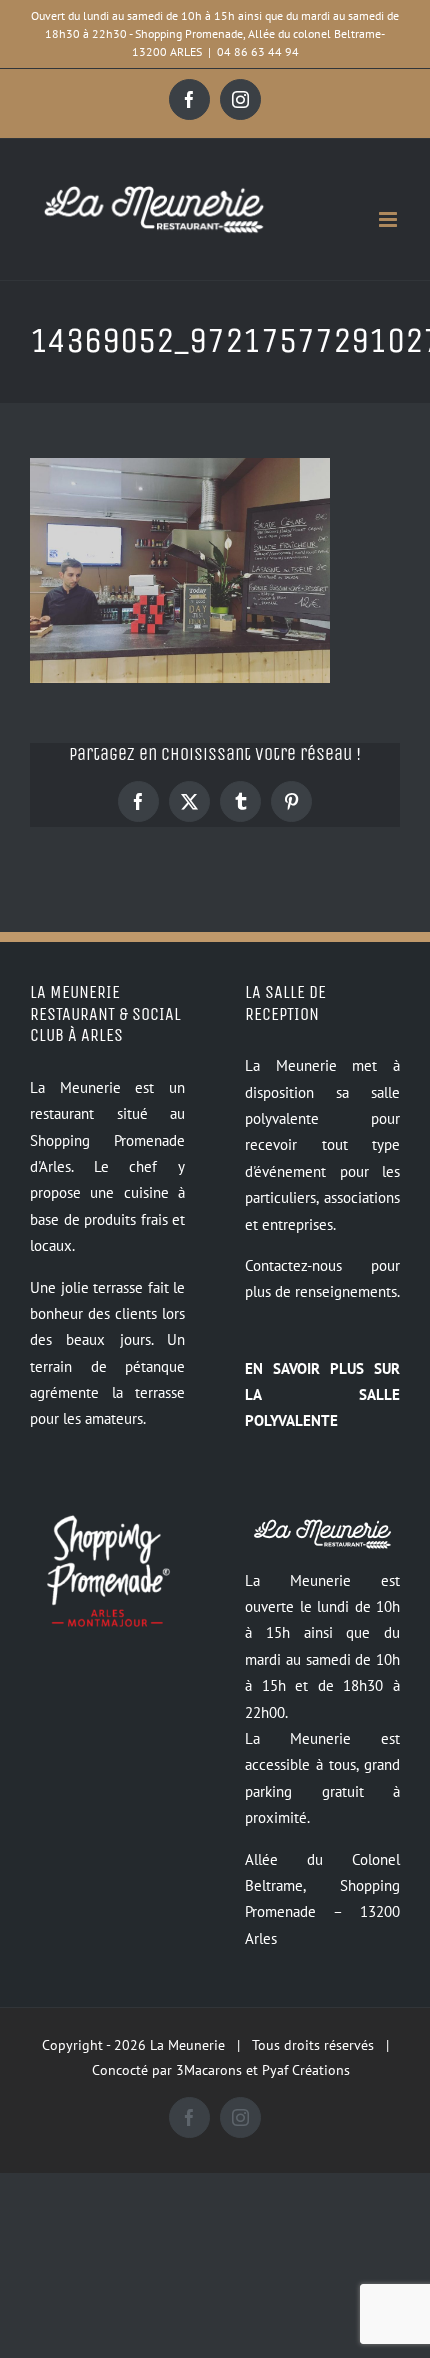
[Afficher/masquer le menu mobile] (389, 219)
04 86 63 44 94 (258, 51)
